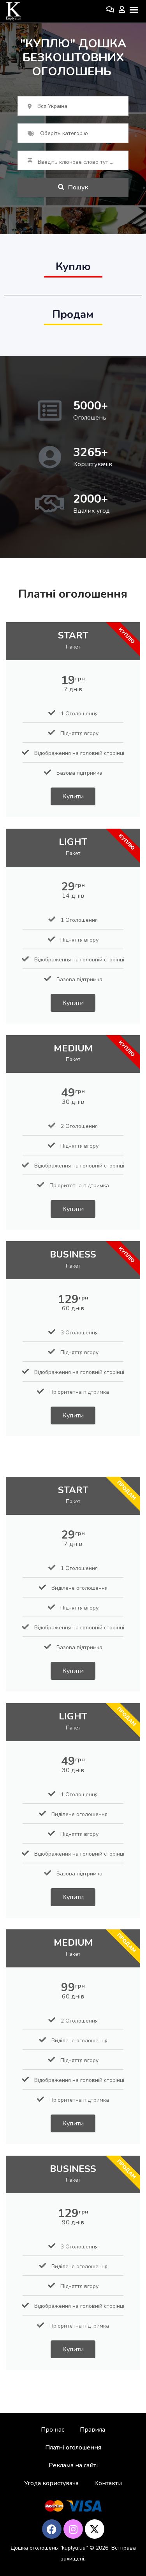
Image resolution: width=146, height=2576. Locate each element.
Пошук (78, 187)
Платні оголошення (73, 2448)
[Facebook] (52, 2529)
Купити (73, 796)
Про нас (53, 2430)
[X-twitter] (95, 2529)
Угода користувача (51, 2483)
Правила (92, 2430)
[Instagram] (73, 2529)
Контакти (108, 2483)
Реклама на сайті (73, 2465)
